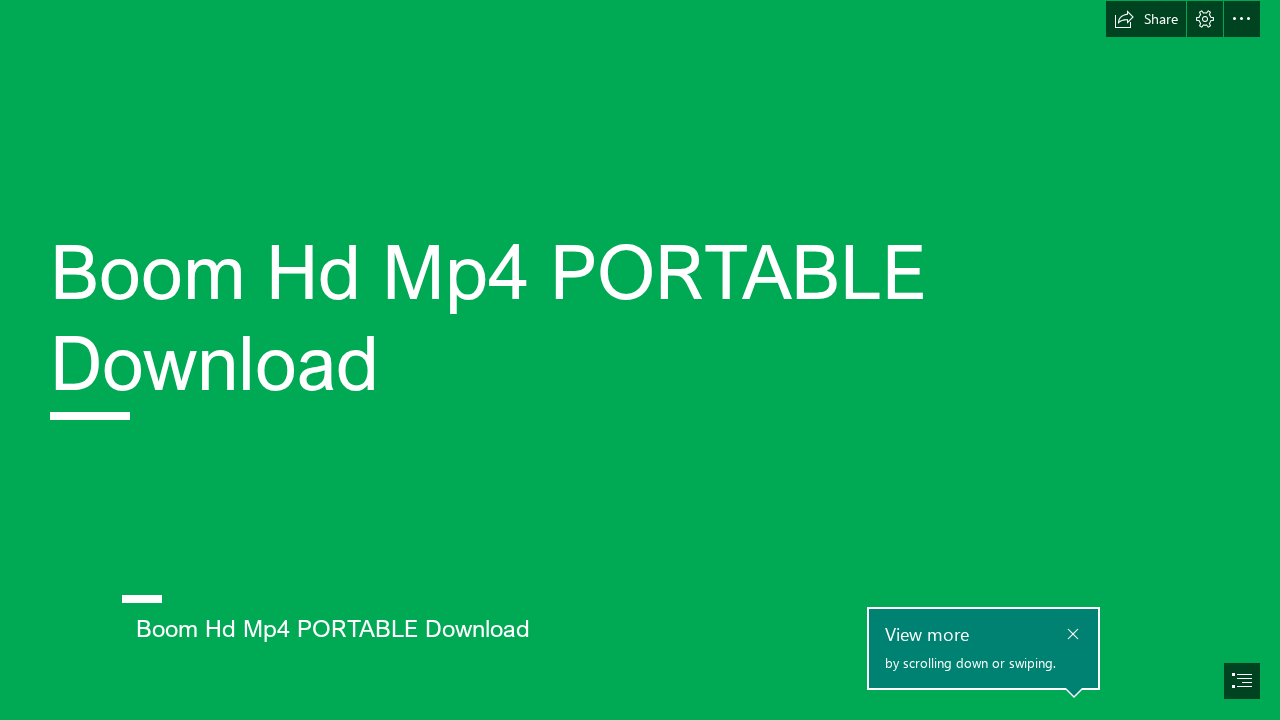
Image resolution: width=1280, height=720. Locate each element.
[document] (640, 360)
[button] (1146, 19)
